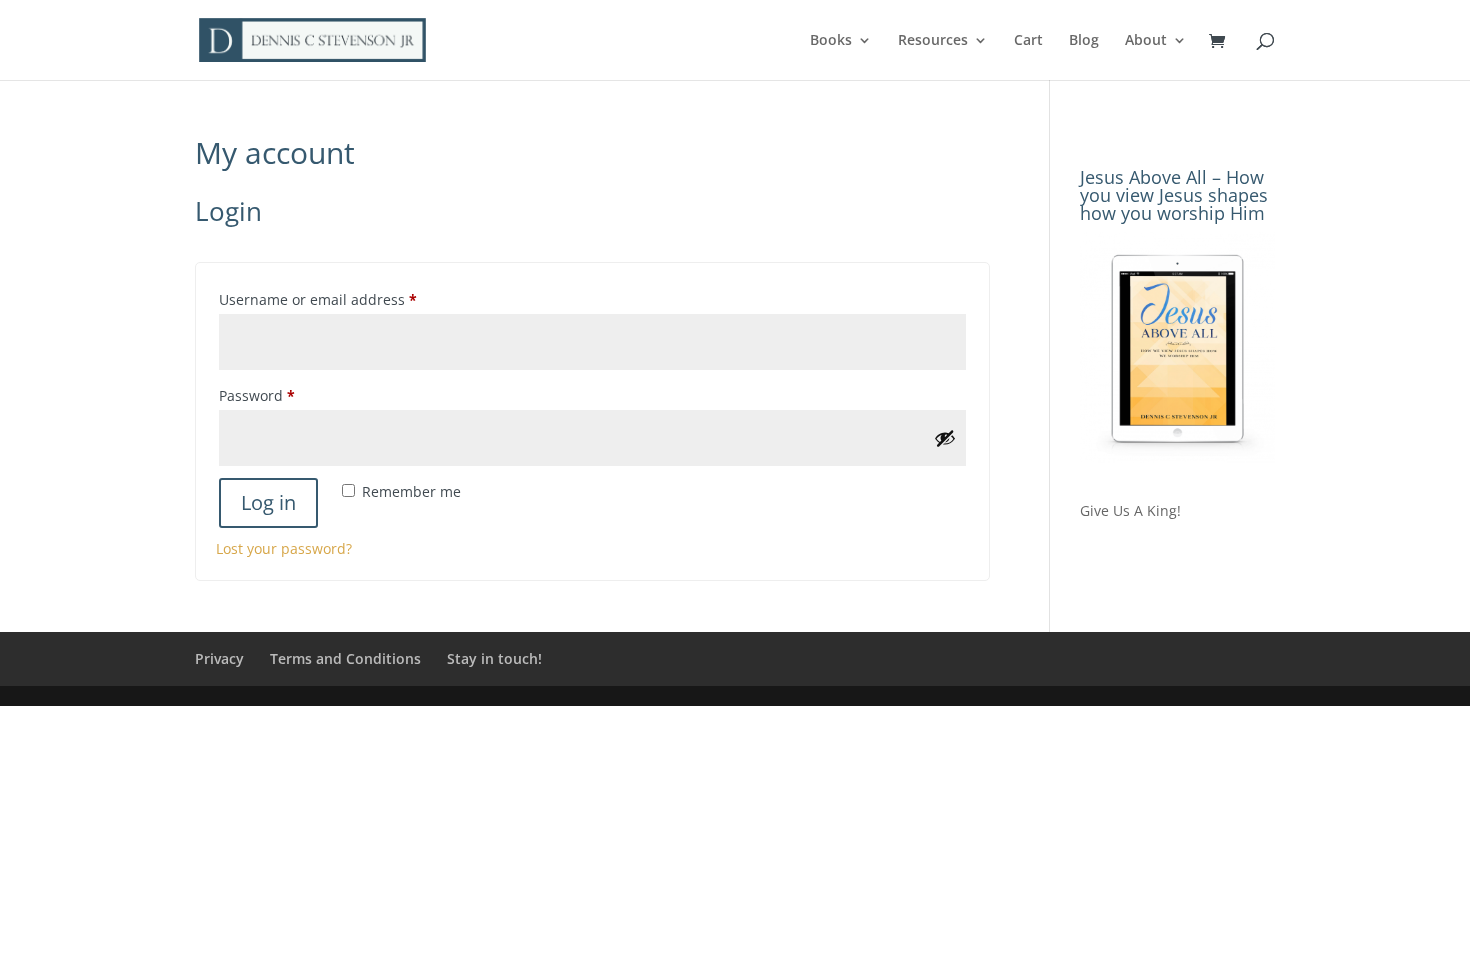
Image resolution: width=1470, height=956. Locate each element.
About (1146, 41)
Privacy (219, 658)
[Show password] (945, 438)
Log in (268, 502)
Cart (1028, 41)
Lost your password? (284, 548)
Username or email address (348, 299)
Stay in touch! (494, 658)
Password (287, 395)
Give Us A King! (1130, 510)
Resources (933, 41)
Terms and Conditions (345, 658)
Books (831, 41)
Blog (1084, 41)
